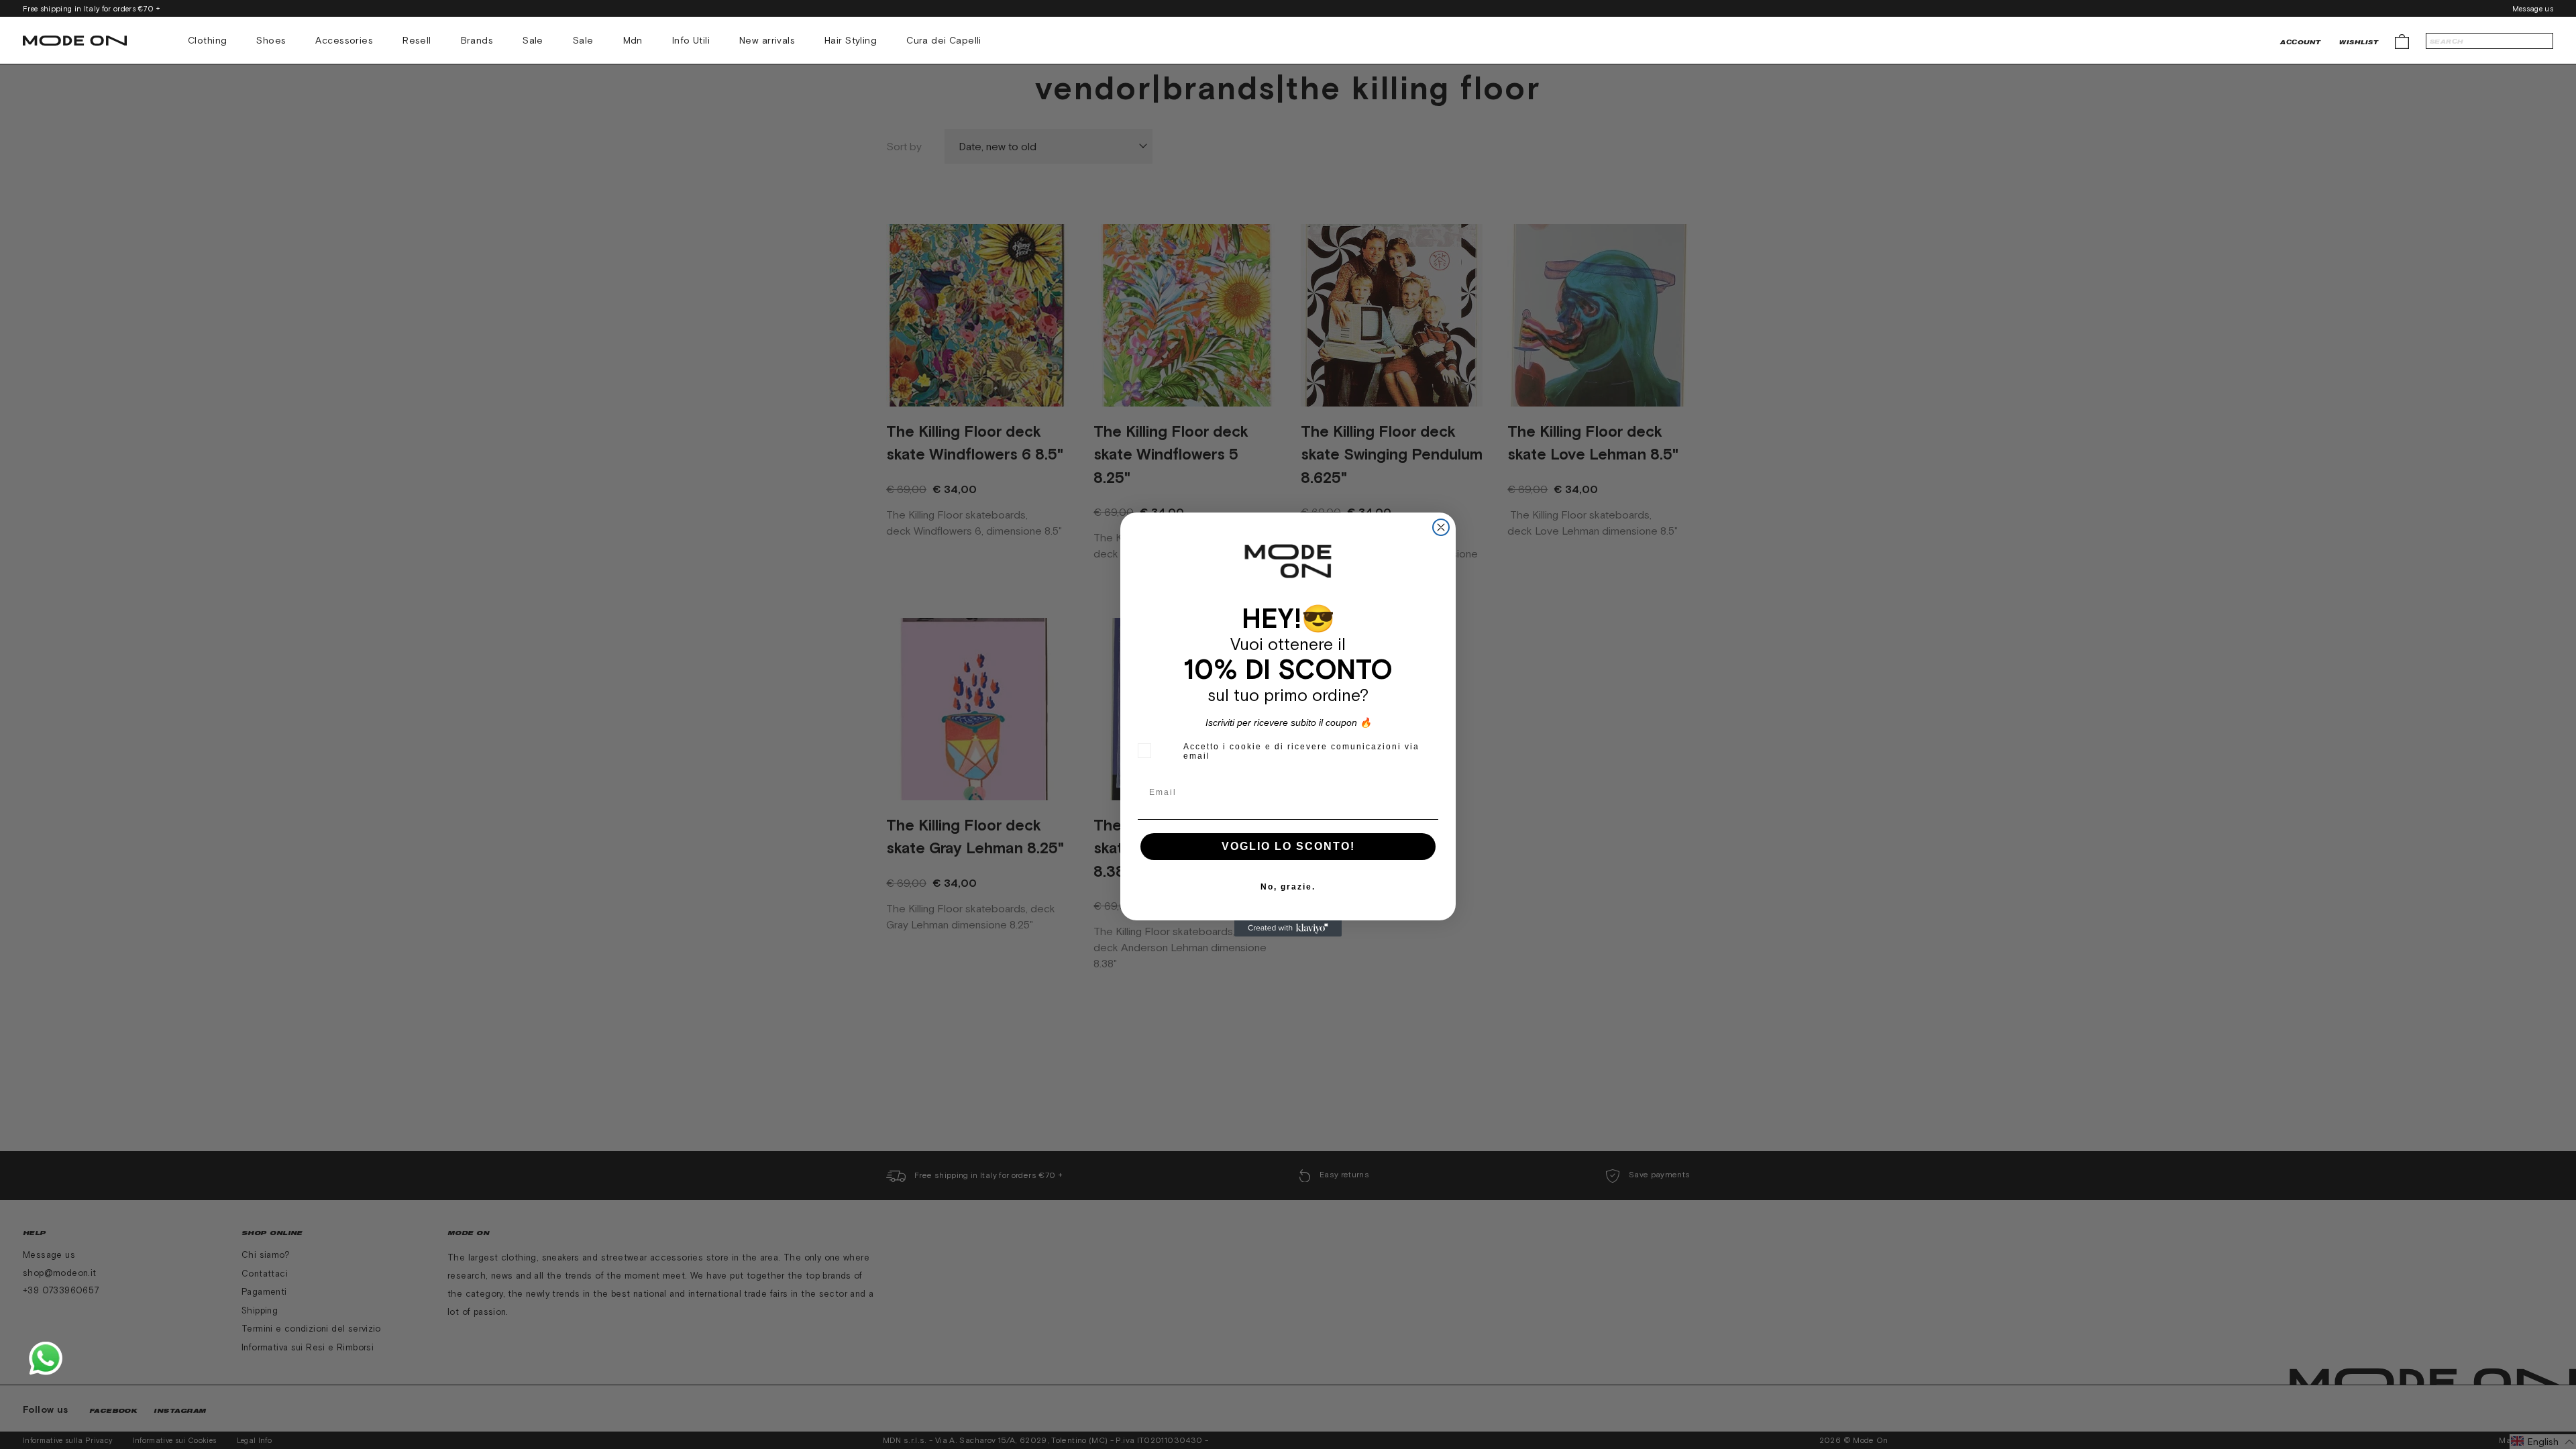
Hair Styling (851, 40)
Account (2300, 42)
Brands (477, 40)
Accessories (344, 40)
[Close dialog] (1441, 527)
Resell (417, 40)
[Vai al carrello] (2402, 41)
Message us (2533, 9)
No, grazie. (1288, 887)
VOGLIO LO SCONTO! (1288, 846)
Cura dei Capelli (944, 40)
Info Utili (691, 40)
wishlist (2359, 42)
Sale (533, 40)
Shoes (271, 40)
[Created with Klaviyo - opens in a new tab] (1288, 928)
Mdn (633, 40)
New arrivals (767, 40)
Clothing (207, 40)
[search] (2489, 41)
